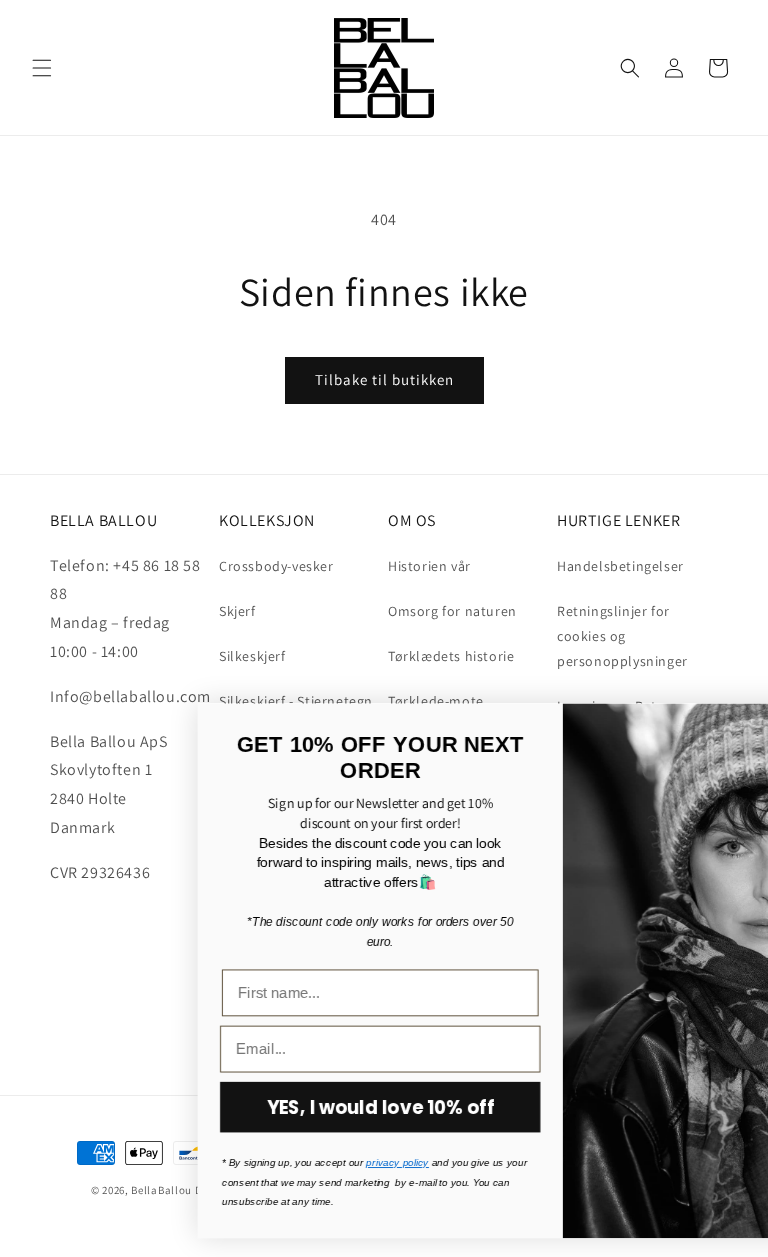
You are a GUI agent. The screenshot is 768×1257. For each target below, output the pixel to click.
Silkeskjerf (252, 656)
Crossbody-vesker (276, 566)
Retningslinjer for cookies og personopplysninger (622, 636)
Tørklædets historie (451, 656)
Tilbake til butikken (384, 379)
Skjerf (237, 611)
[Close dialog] (741, 727)
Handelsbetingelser (620, 566)
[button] (42, 68)
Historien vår (429, 566)
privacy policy (234, 1162)
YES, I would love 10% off (217, 1107)
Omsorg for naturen (452, 611)
